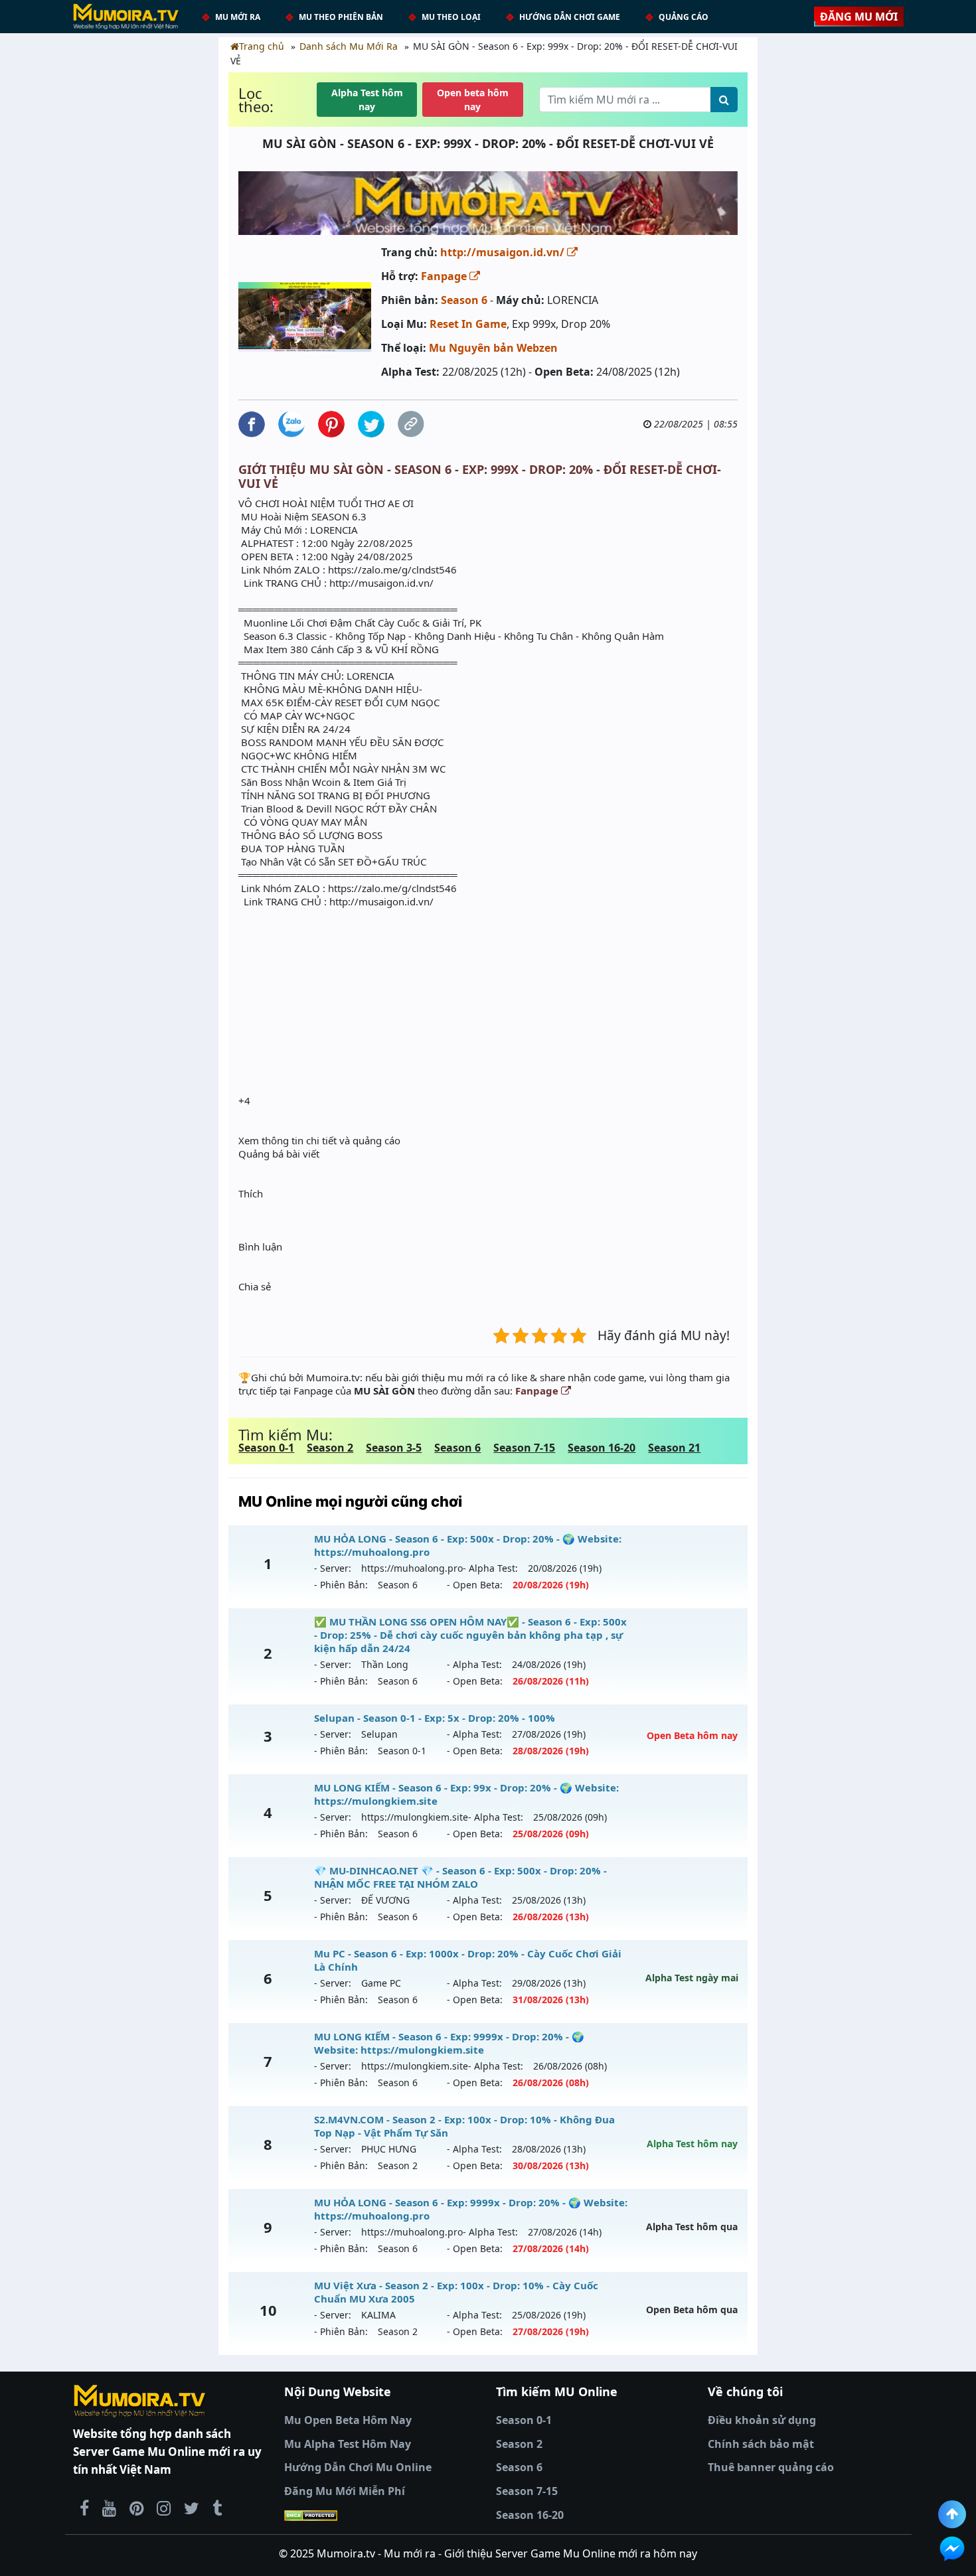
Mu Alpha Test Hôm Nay (348, 2444)
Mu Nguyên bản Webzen (493, 348)
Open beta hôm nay (473, 100)
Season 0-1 (266, 1448)
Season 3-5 (394, 1448)
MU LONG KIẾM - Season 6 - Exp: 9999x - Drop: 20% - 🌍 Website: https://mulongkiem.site (449, 2043)
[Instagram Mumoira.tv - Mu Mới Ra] (164, 2508)
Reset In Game (468, 324)
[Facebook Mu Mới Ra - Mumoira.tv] (84, 2508)
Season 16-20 (602, 1448)
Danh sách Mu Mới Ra (349, 46)
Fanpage (445, 276)
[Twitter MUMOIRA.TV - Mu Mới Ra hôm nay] (192, 2508)
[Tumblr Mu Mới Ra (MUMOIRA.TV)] (217, 2508)
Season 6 (464, 300)
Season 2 (330, 1448)
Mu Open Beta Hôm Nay (348, 2420)
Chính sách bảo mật (761, 2444)
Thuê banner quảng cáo (771, 2467)
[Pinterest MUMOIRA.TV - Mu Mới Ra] (136, 2508)
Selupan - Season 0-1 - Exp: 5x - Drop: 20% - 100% (435, 1718)
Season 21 (674, 1448)
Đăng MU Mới (859, 17)
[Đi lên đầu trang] (952, 2514)
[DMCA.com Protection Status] (382, 2516)
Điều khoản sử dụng (762, 2420)
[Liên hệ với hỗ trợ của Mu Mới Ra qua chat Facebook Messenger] (952, 2549)
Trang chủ (262, 46)
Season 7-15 (524, 1448)
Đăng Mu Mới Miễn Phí (345, 2491)
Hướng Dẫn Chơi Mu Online (358, 2467)
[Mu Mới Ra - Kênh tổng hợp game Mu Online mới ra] (109, 2508)
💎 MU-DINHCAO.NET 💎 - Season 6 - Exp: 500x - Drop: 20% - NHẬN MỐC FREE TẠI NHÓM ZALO (460, 1877)
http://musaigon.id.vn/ (504, 252)
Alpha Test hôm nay (367, 100)
